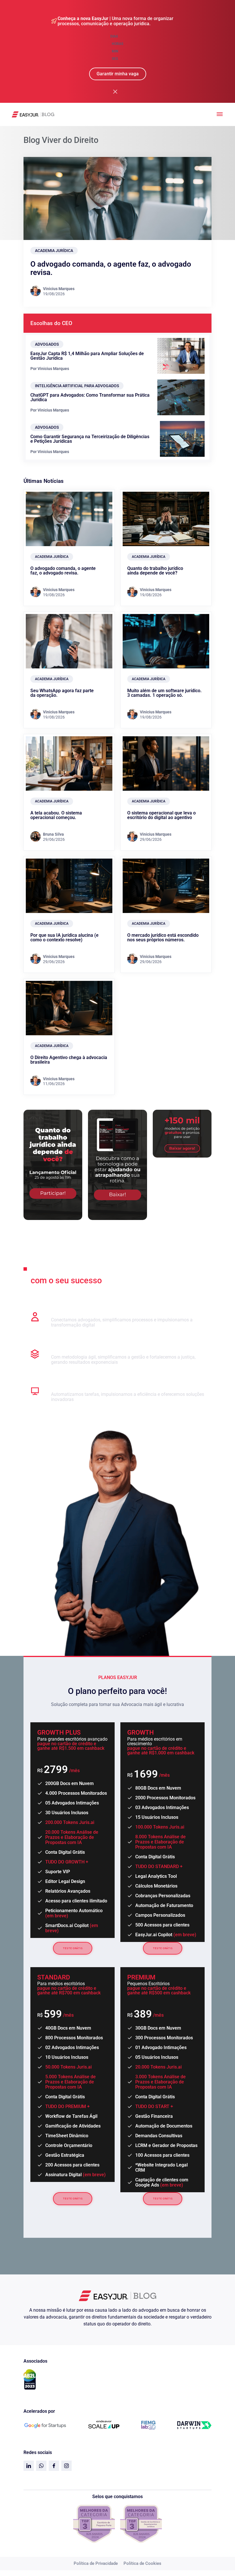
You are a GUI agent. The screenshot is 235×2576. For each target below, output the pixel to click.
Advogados (47, 344)
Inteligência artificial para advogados (77, 386)
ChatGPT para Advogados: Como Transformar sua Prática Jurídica (90, 397)
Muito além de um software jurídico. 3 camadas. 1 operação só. (164, 693)
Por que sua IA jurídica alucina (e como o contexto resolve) (64, 937)
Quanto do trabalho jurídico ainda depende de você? (155, 571)
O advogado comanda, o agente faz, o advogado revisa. (111, 268)
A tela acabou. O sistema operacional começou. (56, 815)
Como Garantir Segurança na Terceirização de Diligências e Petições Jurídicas (90, 439)
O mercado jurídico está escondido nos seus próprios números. (163, 937)
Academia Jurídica (54, 251)
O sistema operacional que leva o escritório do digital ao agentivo (161, 815)
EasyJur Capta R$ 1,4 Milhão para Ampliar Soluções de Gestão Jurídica (87, 356)
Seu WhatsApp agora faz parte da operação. (62, 693)
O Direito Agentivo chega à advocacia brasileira (69, 1060)
